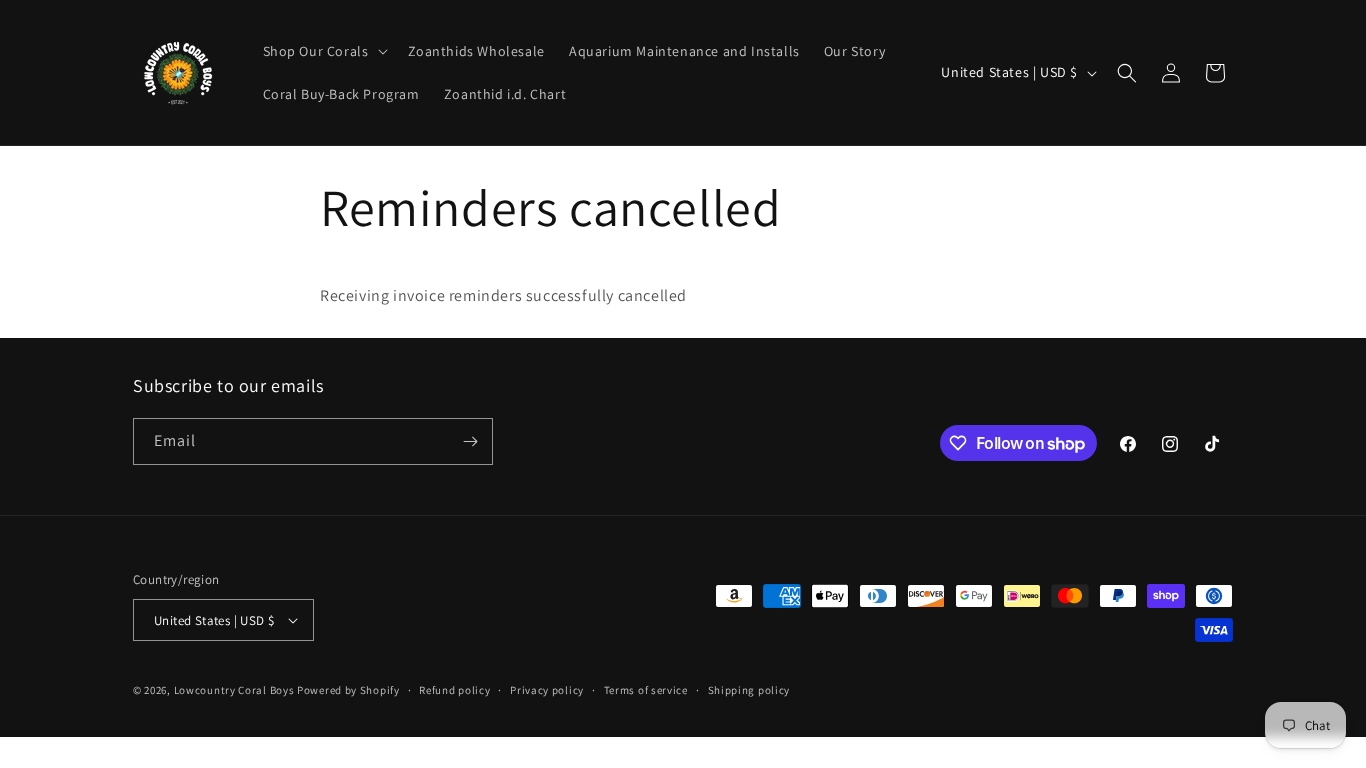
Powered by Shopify (348, 690)
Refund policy (454, 690)
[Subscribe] (470, 441)
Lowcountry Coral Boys (234, 690)
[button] (323, 51)
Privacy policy (547, 690)
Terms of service (646, 690)
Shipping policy (749, 690)
